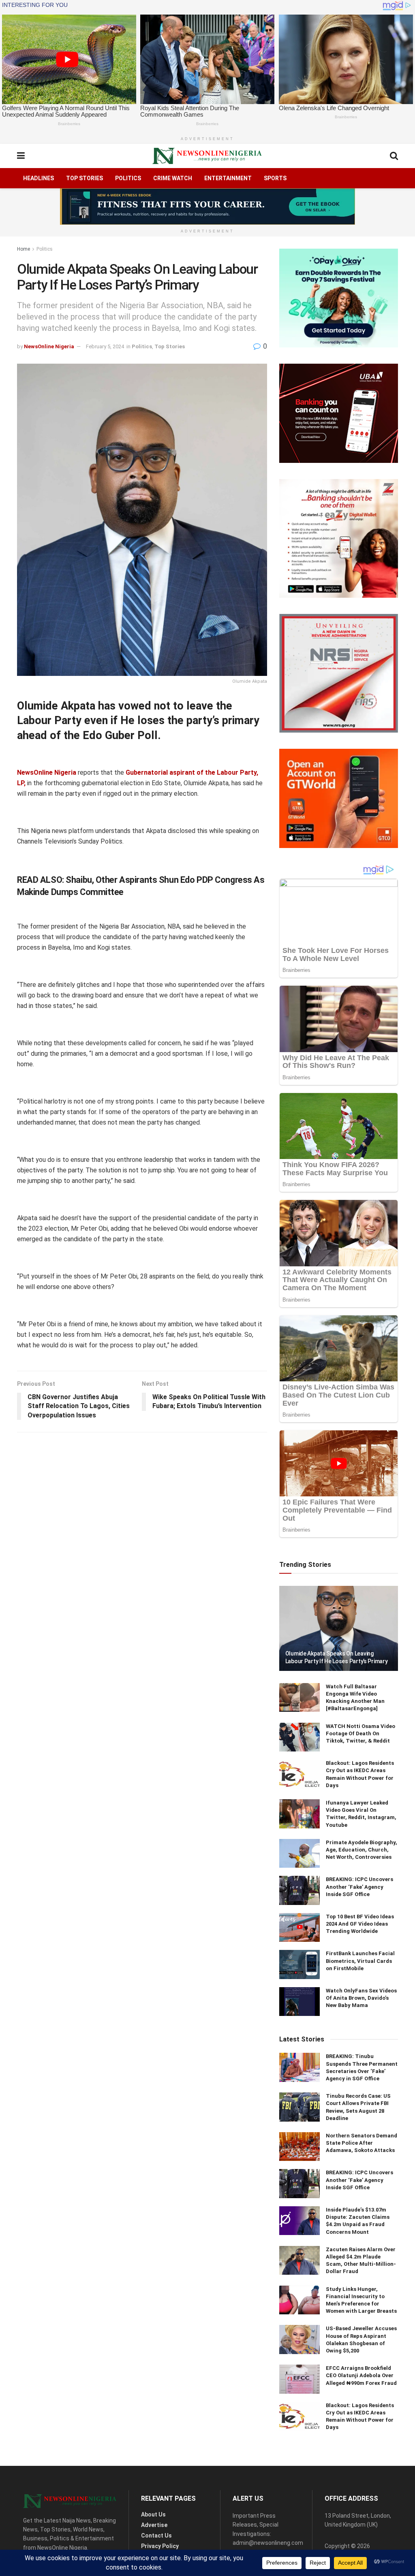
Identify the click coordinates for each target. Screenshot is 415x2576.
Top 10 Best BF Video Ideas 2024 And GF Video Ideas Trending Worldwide (360, 1924)
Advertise (154, 2525)
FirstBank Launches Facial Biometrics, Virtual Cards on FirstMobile (360, 1961)
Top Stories (84, 178)
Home (24, 249)
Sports (275, 178)
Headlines (39, 178)
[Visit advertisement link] (207, 207)
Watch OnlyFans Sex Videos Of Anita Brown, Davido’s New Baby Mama (361, 1998)
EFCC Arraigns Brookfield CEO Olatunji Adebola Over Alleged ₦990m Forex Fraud (361, 2375)
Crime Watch (173, 178)
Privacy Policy (160, 2546)
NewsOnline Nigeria (49, 346)
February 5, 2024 (105, 346)
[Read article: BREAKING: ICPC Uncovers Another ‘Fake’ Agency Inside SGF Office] (299, 1890)
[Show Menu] (21, 156)
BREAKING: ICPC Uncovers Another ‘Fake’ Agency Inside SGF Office (359, 1887)
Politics (128, 178)
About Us (153, 2514)
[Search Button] (394, 156)
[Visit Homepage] (207, 156)
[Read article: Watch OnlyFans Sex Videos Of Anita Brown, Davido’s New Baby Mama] (299, 2002)
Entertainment (228, 178)
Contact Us (156, 2536)
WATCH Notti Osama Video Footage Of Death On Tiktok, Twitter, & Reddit (360, 1733)
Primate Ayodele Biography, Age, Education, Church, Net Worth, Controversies (362, 1850)
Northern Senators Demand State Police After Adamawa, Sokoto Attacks (362, 2143)
